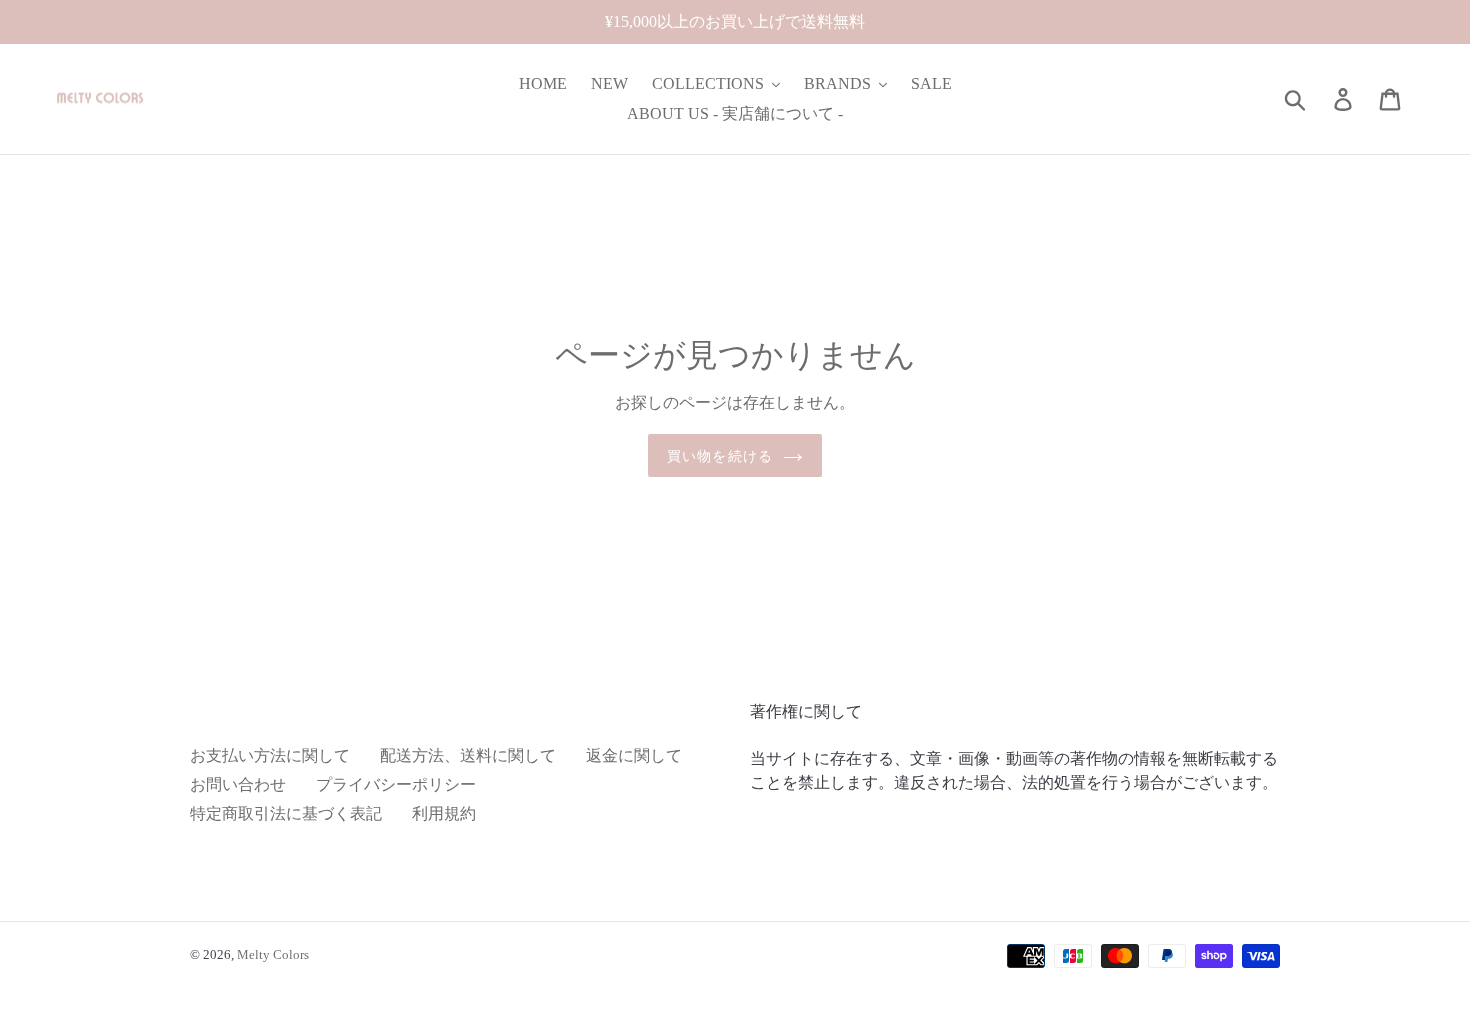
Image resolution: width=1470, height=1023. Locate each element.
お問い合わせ (238, 784)
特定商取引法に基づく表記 (286, 813)
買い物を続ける (720, 455)
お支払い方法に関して (270, 755)
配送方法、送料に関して (468, 755)
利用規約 (444, 813)
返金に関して (634, 755)
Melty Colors (273, 954)
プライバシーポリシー (396, 784)
